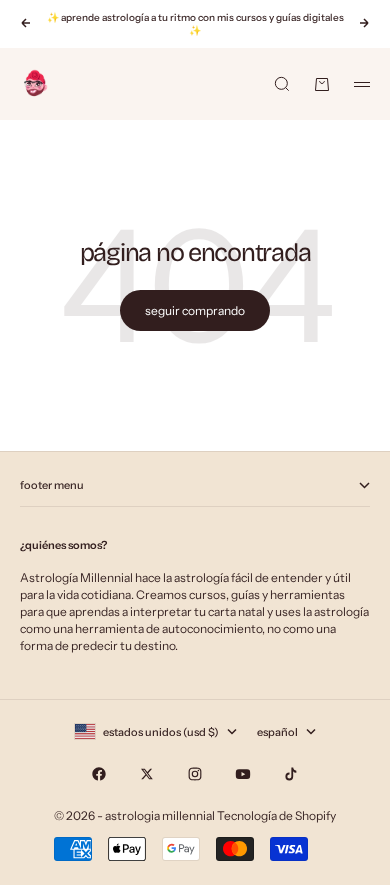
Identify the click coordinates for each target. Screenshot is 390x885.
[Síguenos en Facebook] (99, 774)
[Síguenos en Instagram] (195, 774)
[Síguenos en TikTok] (291, 774)
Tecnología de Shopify (276, 815)
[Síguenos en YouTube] (243, 774)
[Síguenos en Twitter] (147, 774)
